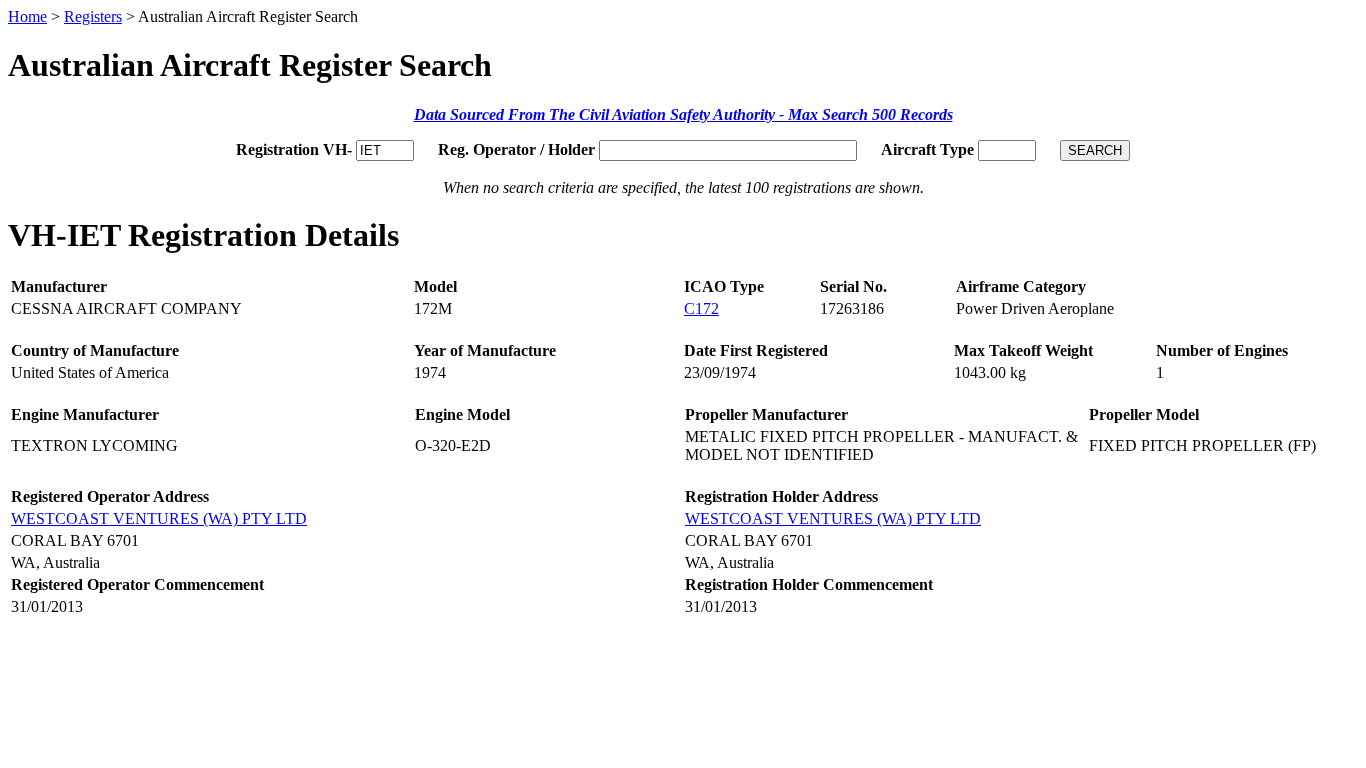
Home (27, 16)
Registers (93, 16)
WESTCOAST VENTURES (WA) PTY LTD (159, 518)
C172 (701, 308)
